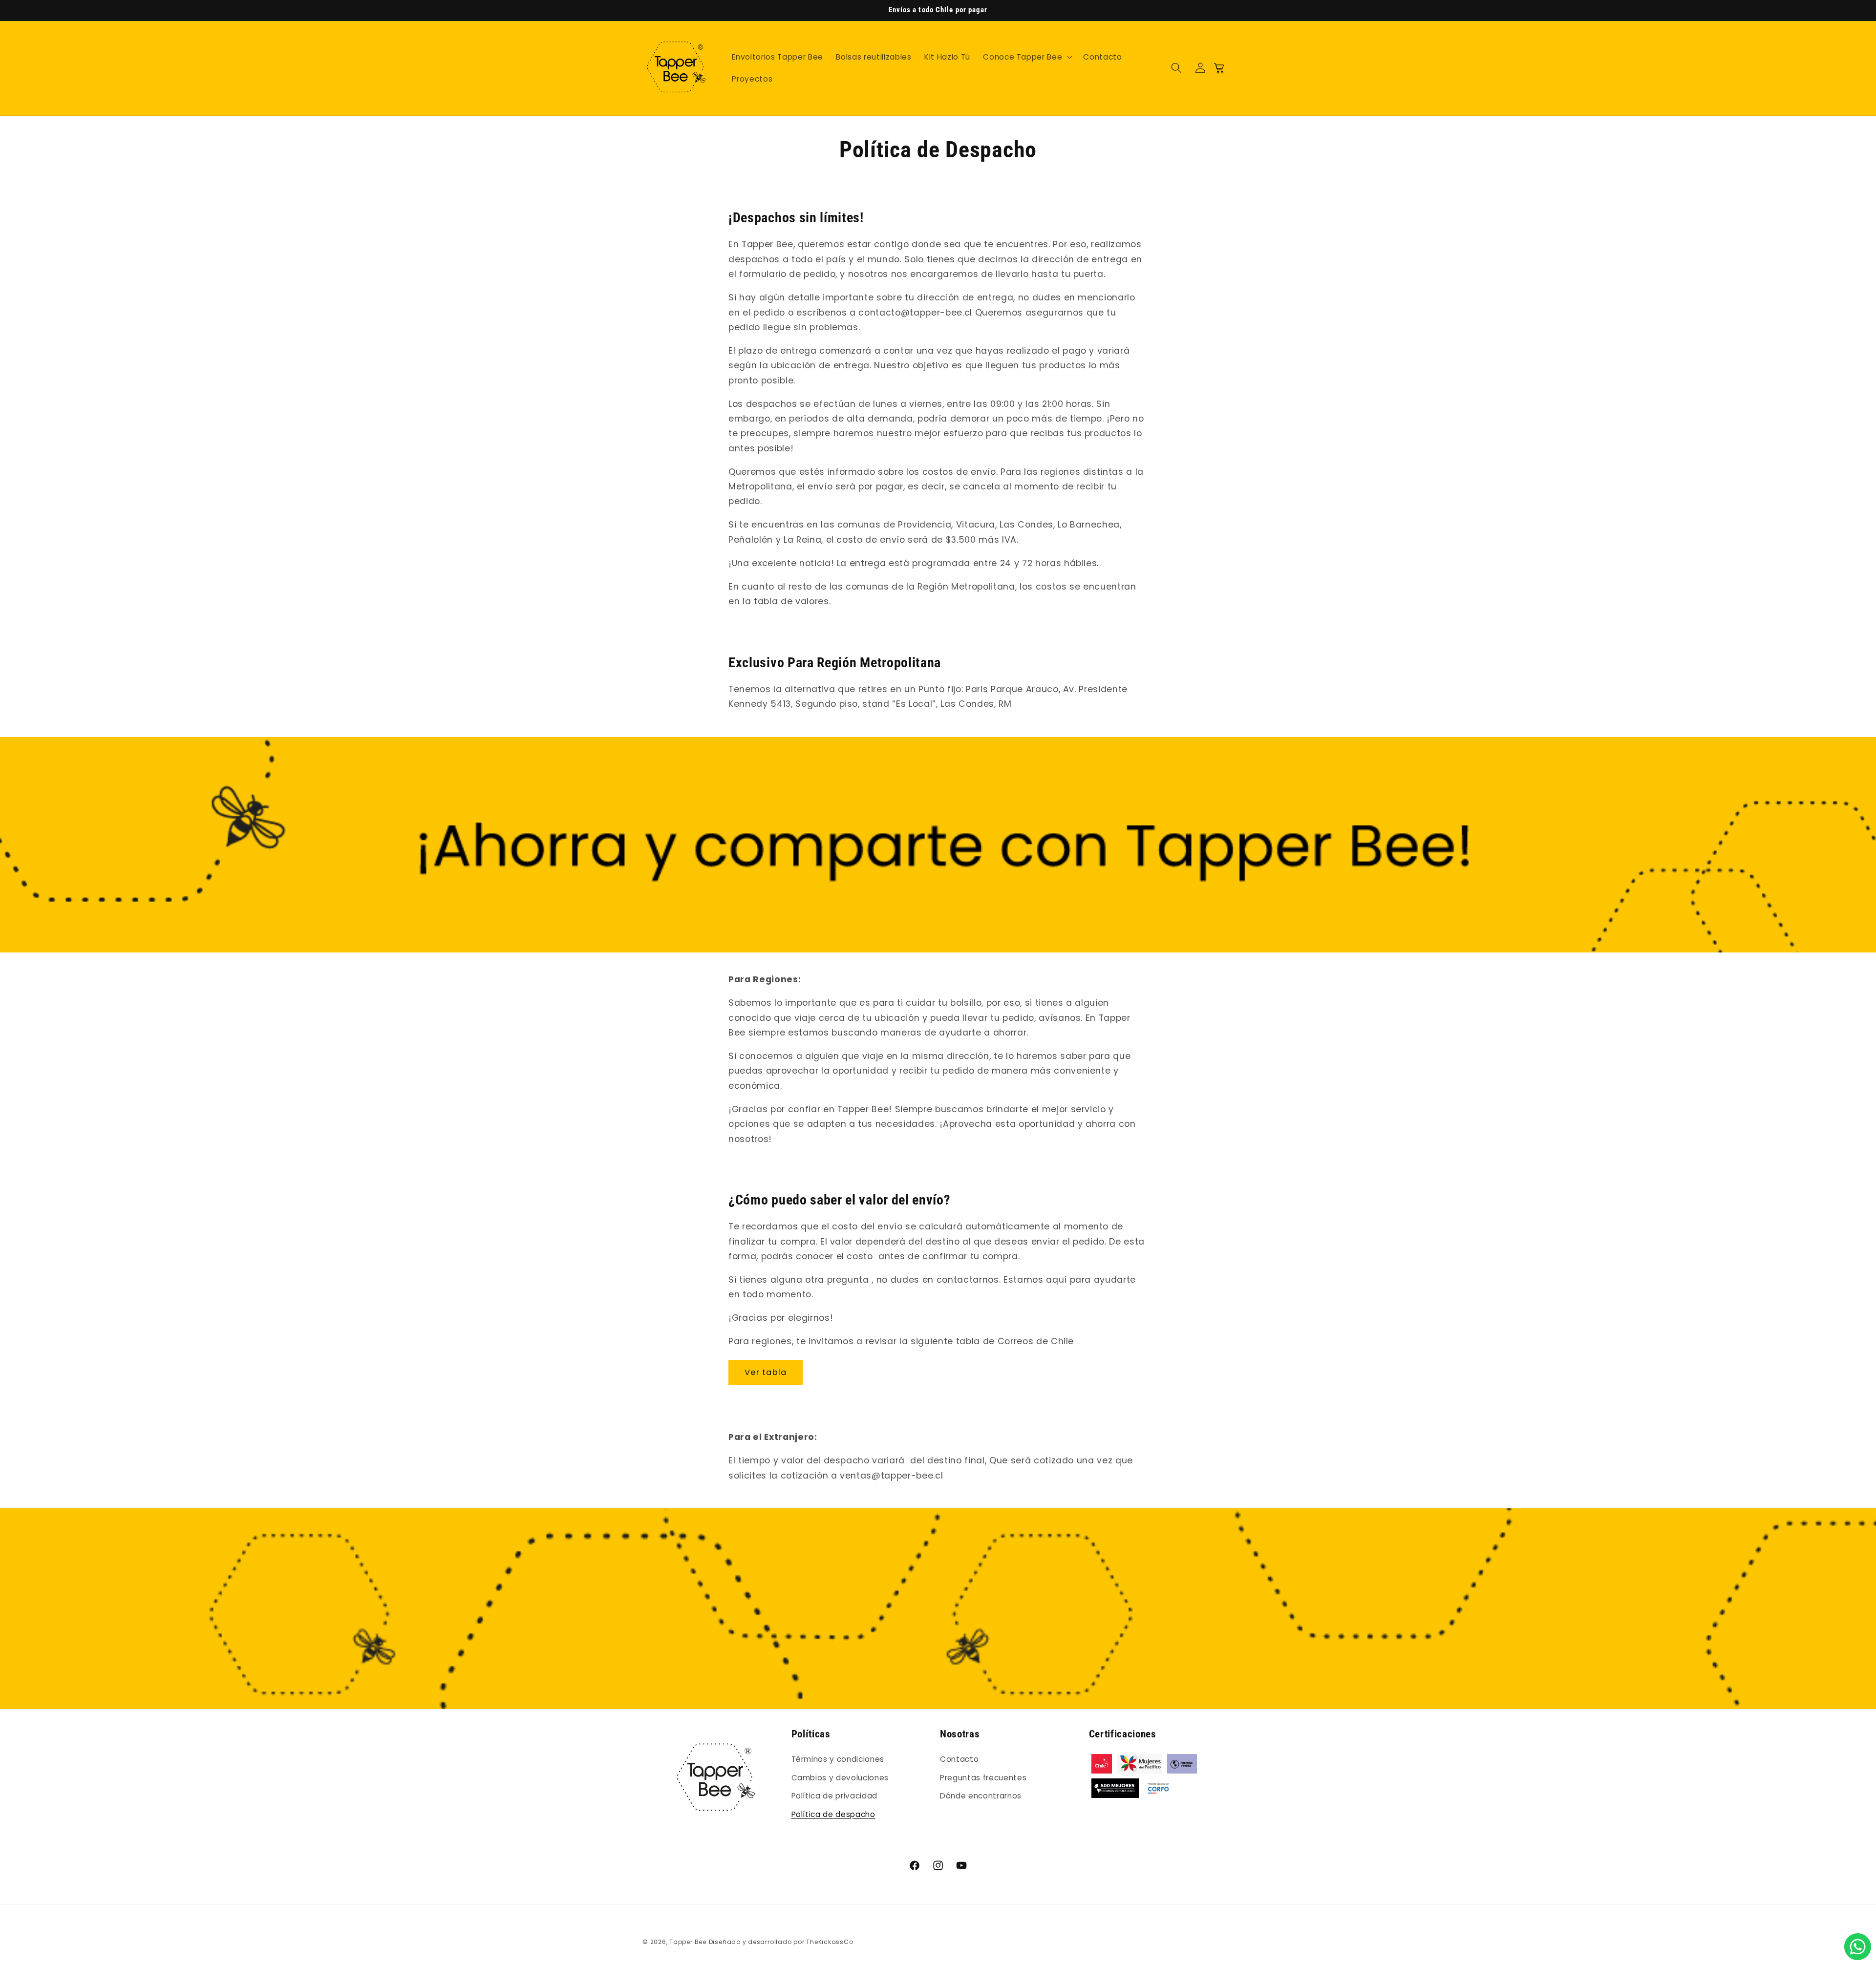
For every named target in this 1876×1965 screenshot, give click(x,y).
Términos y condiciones (838, 1759)
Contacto (959, 1759)
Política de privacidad (835, 1796)
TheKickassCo (830, 1942)
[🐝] (1858, 1947)
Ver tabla (766, 1372)
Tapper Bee (688, 1942)
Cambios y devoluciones (840, 1777)
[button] (1027, 57)
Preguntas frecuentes (983, 1777)
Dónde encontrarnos (981, 1796)
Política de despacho (833, 1814)
